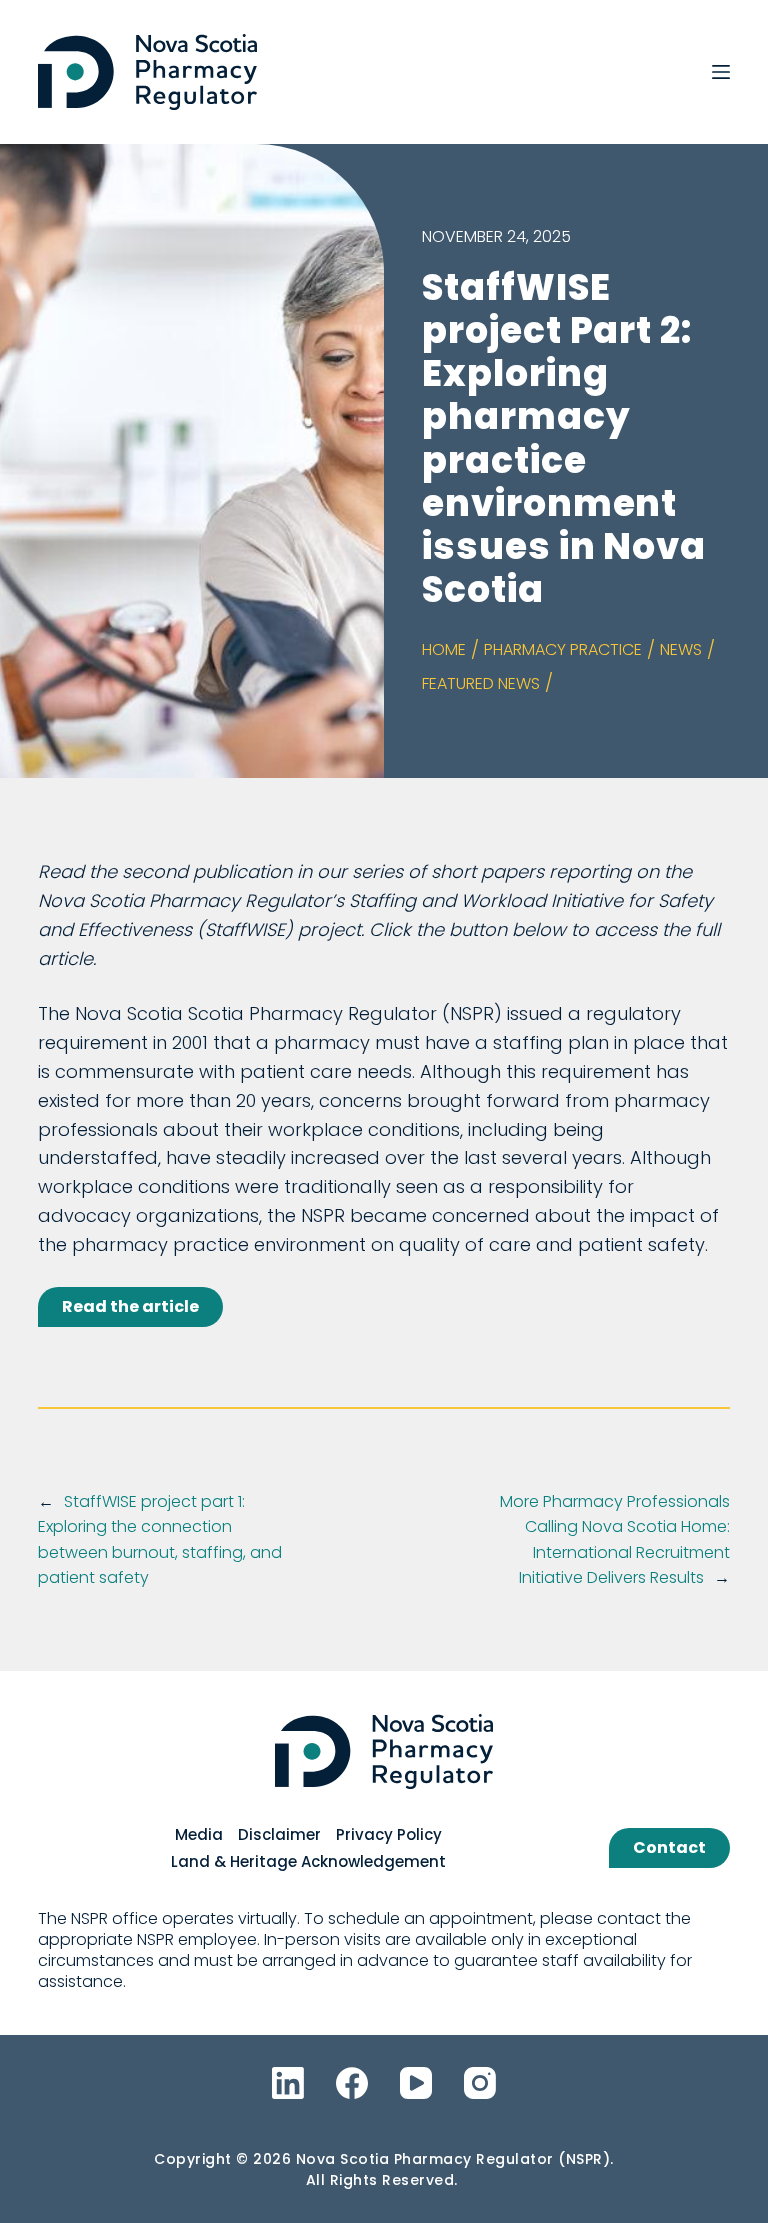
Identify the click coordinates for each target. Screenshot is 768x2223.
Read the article (130, 1306)
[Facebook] (352, 2083)
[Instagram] (480, 2083)
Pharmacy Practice (563, 649)
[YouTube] (416, 2083)
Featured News (481, 683)
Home (444, 649)
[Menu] (721, 72)
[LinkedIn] (288, 2083)
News (681, 649)
